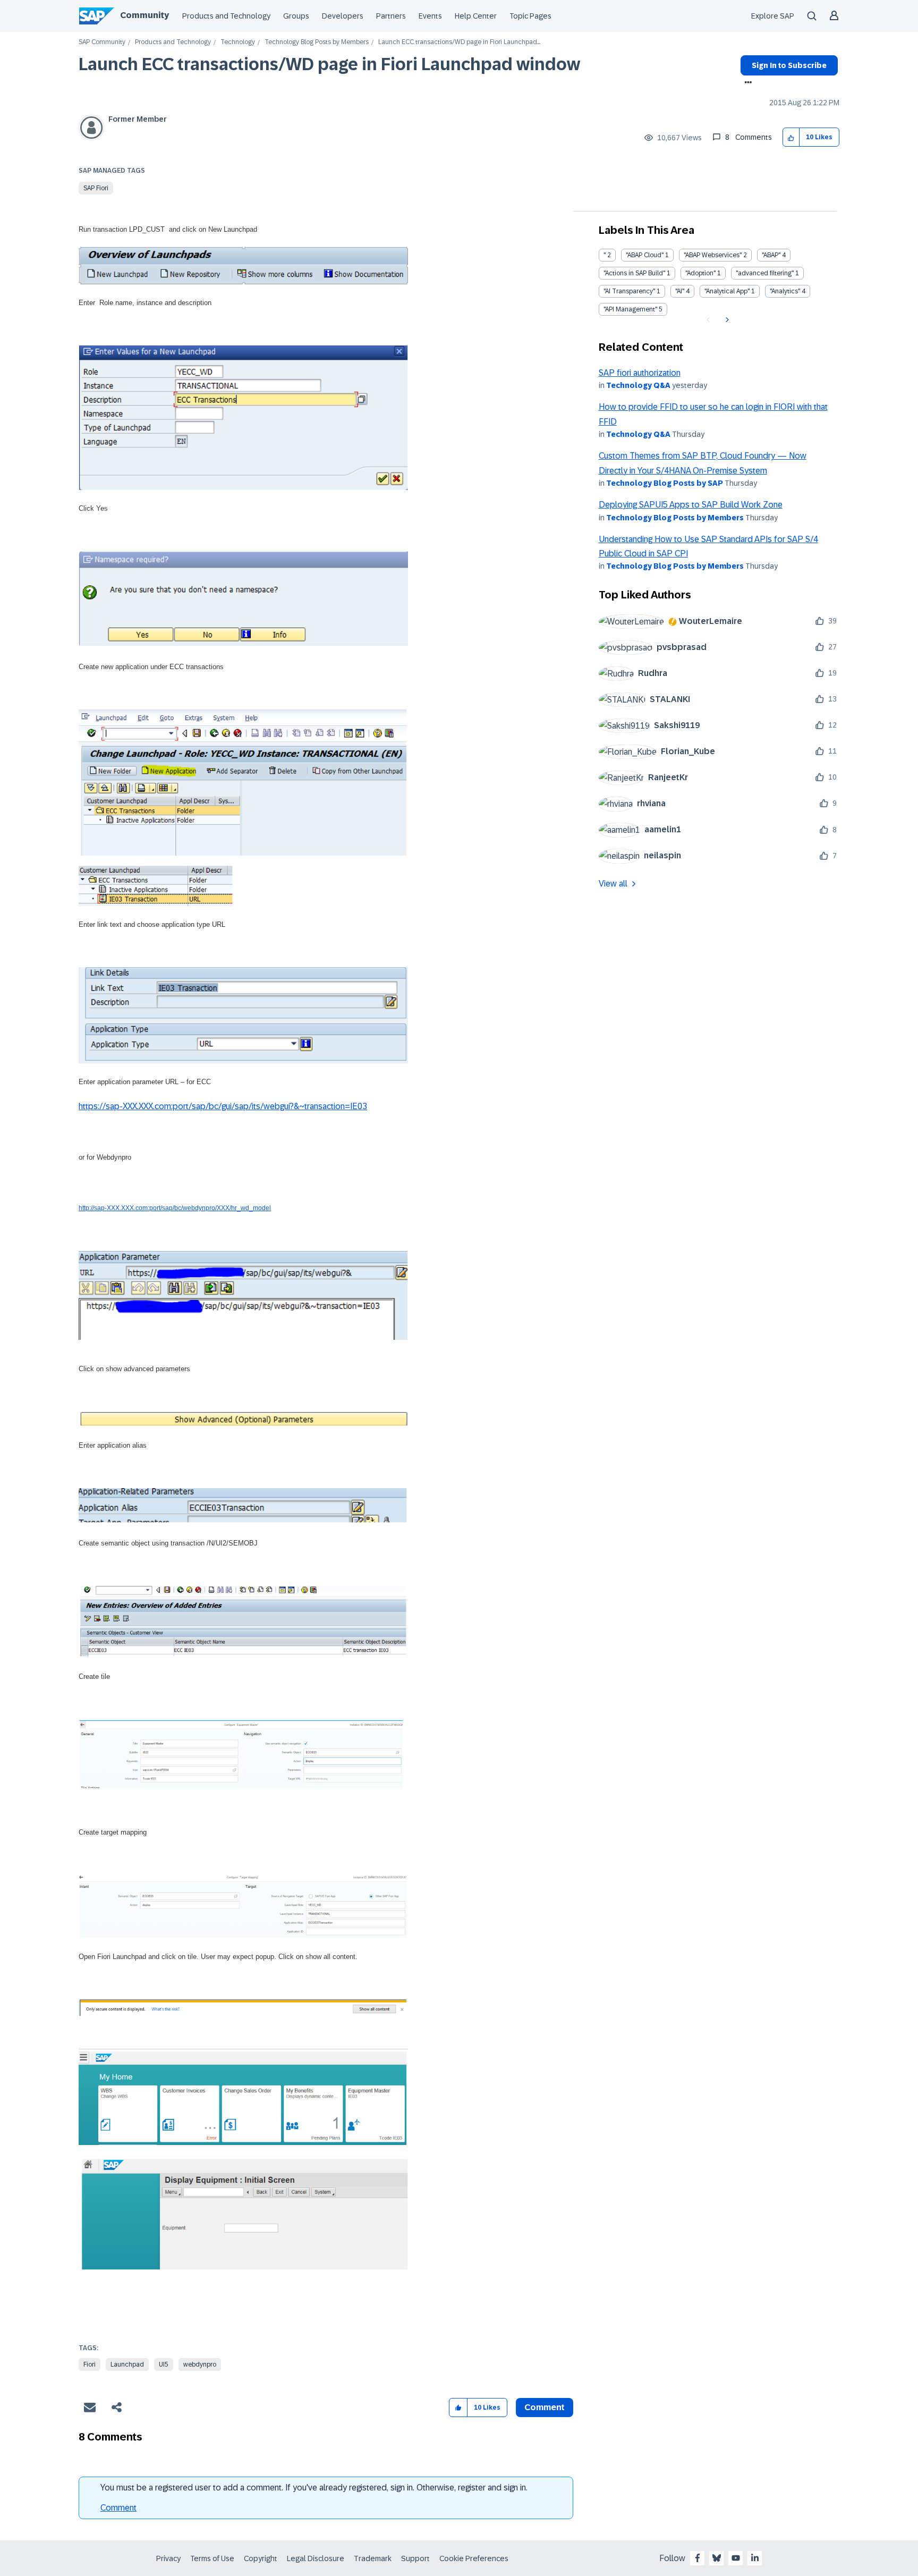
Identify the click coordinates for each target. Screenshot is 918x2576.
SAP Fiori (96, 188)
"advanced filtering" (765, 273)
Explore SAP (773, 16)
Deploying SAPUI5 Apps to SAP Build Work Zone (691, 505)
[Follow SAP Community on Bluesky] (717, 2558)
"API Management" (630, 309)
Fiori (90, 2364)
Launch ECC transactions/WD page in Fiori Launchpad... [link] (459, 42)
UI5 (164, 2364)
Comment (118, 2508)
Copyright (261, 2558)
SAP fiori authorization (640, 373)
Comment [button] (545, 2407)
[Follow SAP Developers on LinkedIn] (755, 2558)
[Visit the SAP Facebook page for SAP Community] (698, 2558)
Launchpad (127, 2364)
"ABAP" (771, 255)
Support (415, 2558)
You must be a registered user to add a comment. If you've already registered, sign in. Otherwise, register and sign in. (314, 2488)
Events (430, 16)
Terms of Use (212, 2558)
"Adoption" (700, 273)
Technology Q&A (638, 385)
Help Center (476, 16)
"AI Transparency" (629, 291)
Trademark (373, 2558)
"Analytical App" (727, 291)
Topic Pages (530, 16)
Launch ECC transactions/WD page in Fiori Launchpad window (329, 64)
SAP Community (102, 42)
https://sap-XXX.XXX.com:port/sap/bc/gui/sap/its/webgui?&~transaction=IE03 (223, 1106)
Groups (296, 16)
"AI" (680, 291)
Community (144, 15)
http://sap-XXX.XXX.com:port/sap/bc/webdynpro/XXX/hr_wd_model (175, 1208)
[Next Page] (726, 320)
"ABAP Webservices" (713, 255)
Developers (343, 16)
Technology (238, 42)
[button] (791, 137)
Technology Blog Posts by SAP (665, 483)
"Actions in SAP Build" (634, 273)
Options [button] (746, 83)
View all (613, 884)
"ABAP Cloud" (645, 255)
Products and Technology (226, 16)
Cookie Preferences (474, 2558)
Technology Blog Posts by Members (317, 42)
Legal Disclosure (316, 2558)
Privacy (168, 2558)
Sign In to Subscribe (789, 65)
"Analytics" (785, 291)
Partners (391, 16)
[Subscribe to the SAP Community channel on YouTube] (736, 2558)
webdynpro (200, 2364)
